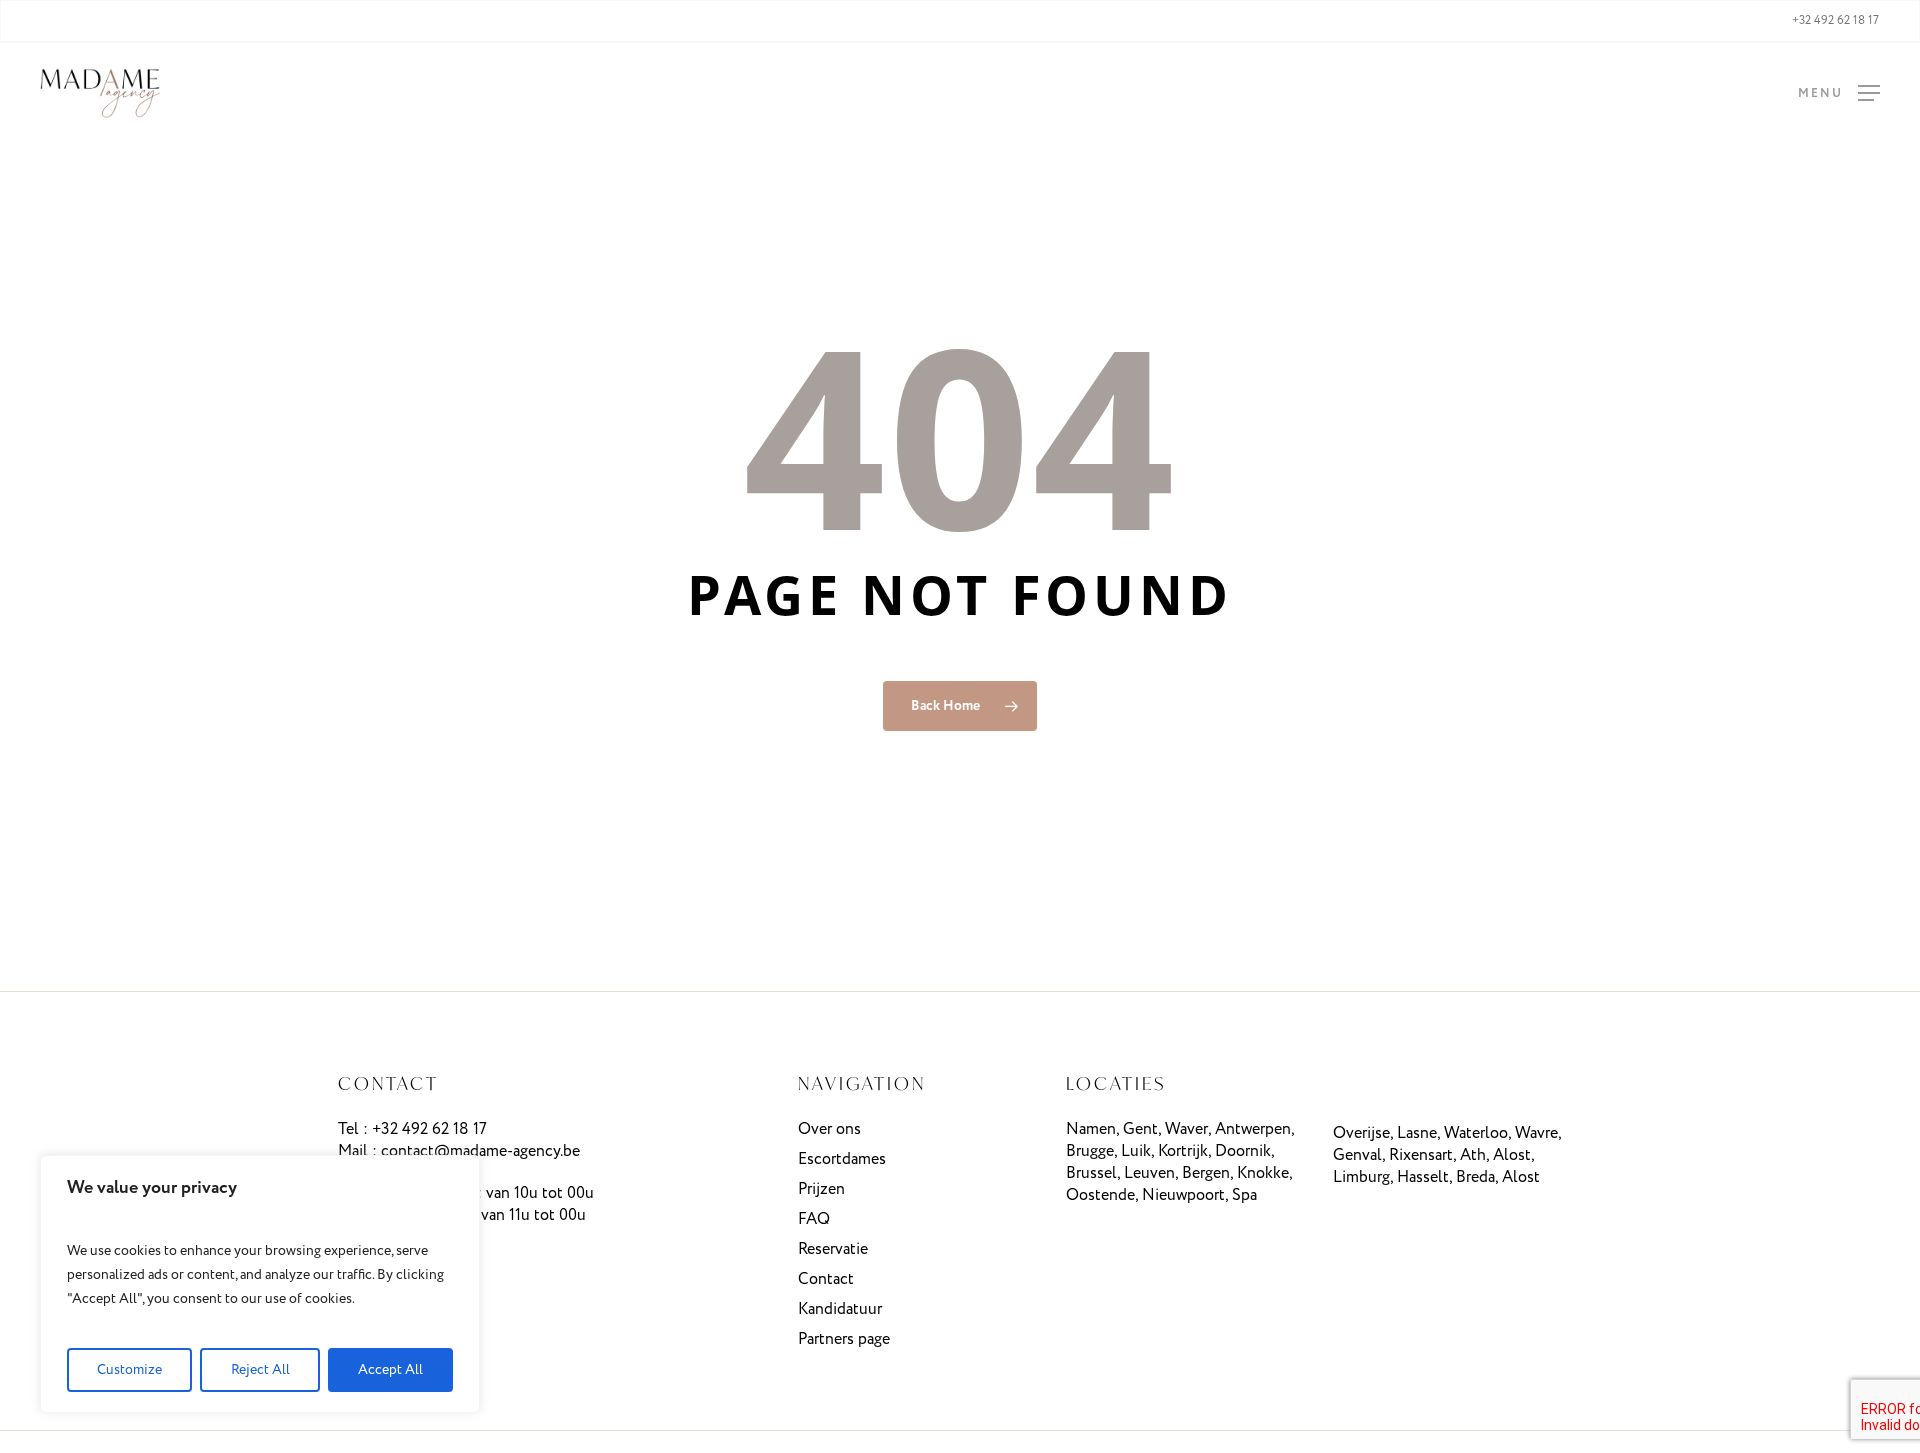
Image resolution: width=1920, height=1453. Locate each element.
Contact (826, 1279)
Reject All (260, 1370)
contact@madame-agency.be (480, 1151)
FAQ (814, 1219)
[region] (260, 1284)
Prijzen (821, 1189)
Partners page (844, 1339)
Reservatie (833, 1249)
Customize (129, 1370)
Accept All (390, 1370)
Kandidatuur (840, 1309)
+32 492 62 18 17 (429, 1129)
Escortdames (842, 1159)
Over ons (829, 1129)
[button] (1839, 93)
